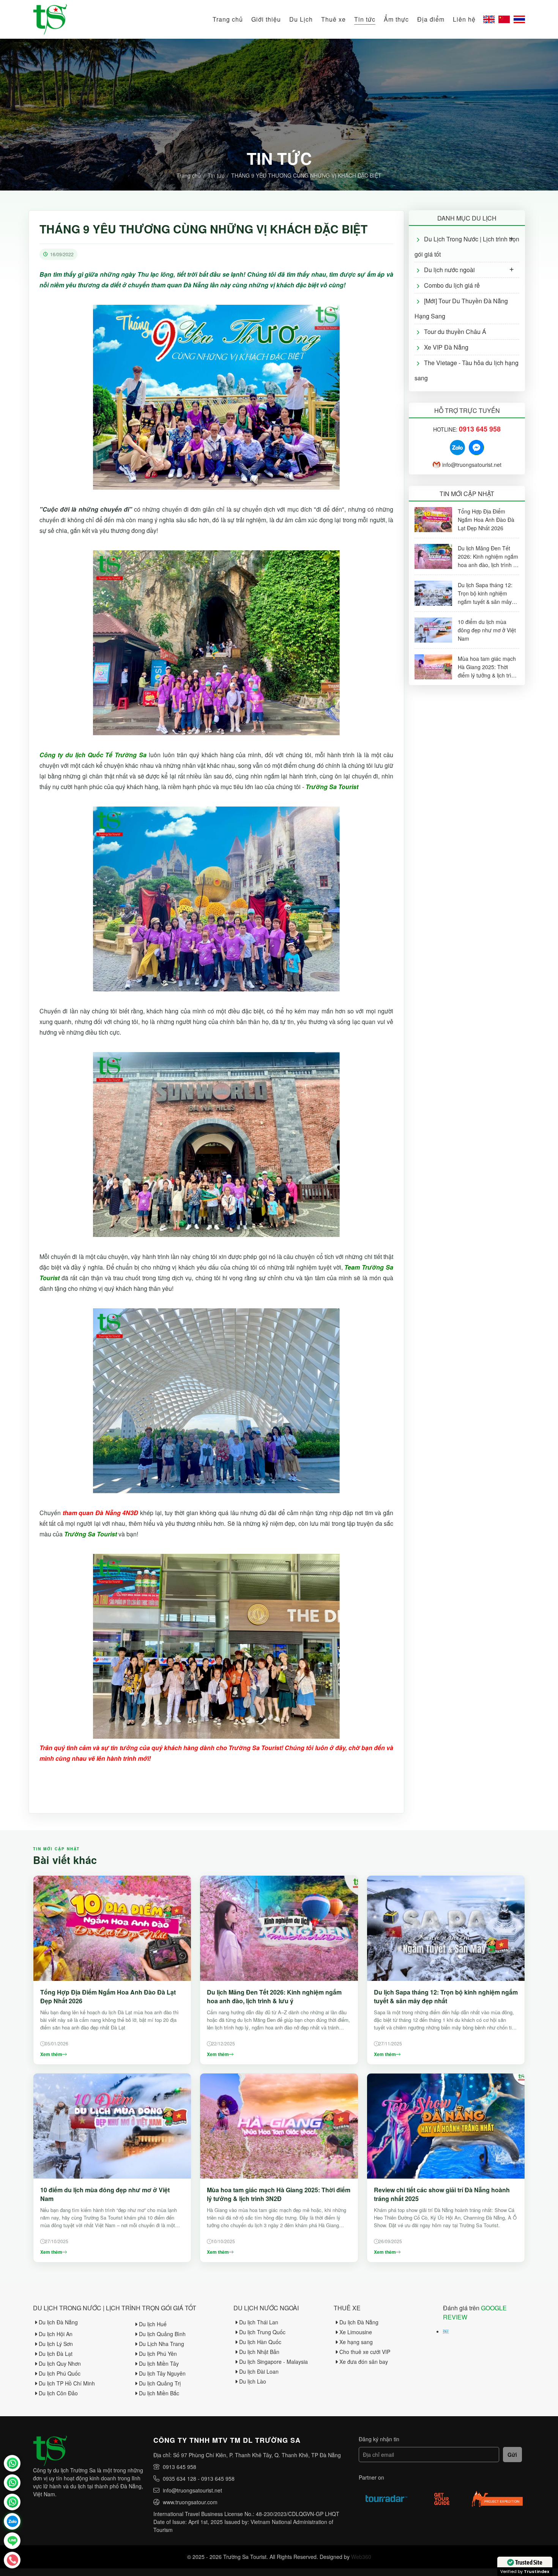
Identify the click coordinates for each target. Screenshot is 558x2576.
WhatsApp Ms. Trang (12, 2483)
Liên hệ (464, 19)
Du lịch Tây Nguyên (162, 2373)
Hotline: (467, 429)
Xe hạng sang (356, 2342)
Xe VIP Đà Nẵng (446, 347)
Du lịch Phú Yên (158, 2354)
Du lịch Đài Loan (259, 2371)
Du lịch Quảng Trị (160, 2383)
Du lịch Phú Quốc (60, 2373)
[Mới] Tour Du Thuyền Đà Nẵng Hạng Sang (461, 308)
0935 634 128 (180, 2478)
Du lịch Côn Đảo (58, 2393)
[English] (489, 19)
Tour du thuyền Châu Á (455, 332)
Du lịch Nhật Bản (259, 2352)
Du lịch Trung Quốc (262, 2332)
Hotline (12, 2560)
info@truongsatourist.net (472, 465)
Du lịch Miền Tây (159, 2363)
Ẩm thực (396, 19)
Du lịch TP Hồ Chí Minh (67, 2383)
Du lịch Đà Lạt (56, 2354)
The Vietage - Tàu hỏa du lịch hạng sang (467, 370)
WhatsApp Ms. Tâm (12, 2502)
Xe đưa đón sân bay (364, 2362)
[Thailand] (519, 19)
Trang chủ (228, 19)
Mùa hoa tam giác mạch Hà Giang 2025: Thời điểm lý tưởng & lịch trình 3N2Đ (279, 2194)
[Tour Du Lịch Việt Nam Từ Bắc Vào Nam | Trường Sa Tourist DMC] (50, 19)
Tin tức (365, 19)
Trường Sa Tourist (12, 2463)
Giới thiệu (266, 19)
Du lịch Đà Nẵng (58, 2322)
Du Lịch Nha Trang (162, 2344)
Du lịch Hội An (56, 2334)
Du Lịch (301, 19)
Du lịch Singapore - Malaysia (273, 2362)
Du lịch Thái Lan (259, 2322)
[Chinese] (504, 19)
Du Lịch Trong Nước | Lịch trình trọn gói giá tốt (467, 247)
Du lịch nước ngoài (449, 270)
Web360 (361, 2557)
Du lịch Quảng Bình (162, 2334)
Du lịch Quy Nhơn (60, 2363)
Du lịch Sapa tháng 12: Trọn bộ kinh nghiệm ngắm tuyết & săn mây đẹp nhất (446, 1996)
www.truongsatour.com (190, 2502)
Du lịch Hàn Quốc (260, 2342)
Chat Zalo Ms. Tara (12, 2521)
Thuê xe (333, 19)
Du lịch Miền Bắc (159, 2393)
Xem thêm (51, 2054)
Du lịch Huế (153, 2324)
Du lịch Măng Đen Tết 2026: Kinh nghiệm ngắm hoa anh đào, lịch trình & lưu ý (274, 1996)
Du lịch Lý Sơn (56, 2344)
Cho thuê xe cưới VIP (365, 2352)
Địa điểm (431, 19)
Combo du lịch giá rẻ (452, 285)
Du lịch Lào (253, 2381)
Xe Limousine (356, 2332)
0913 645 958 (180, 2467)
